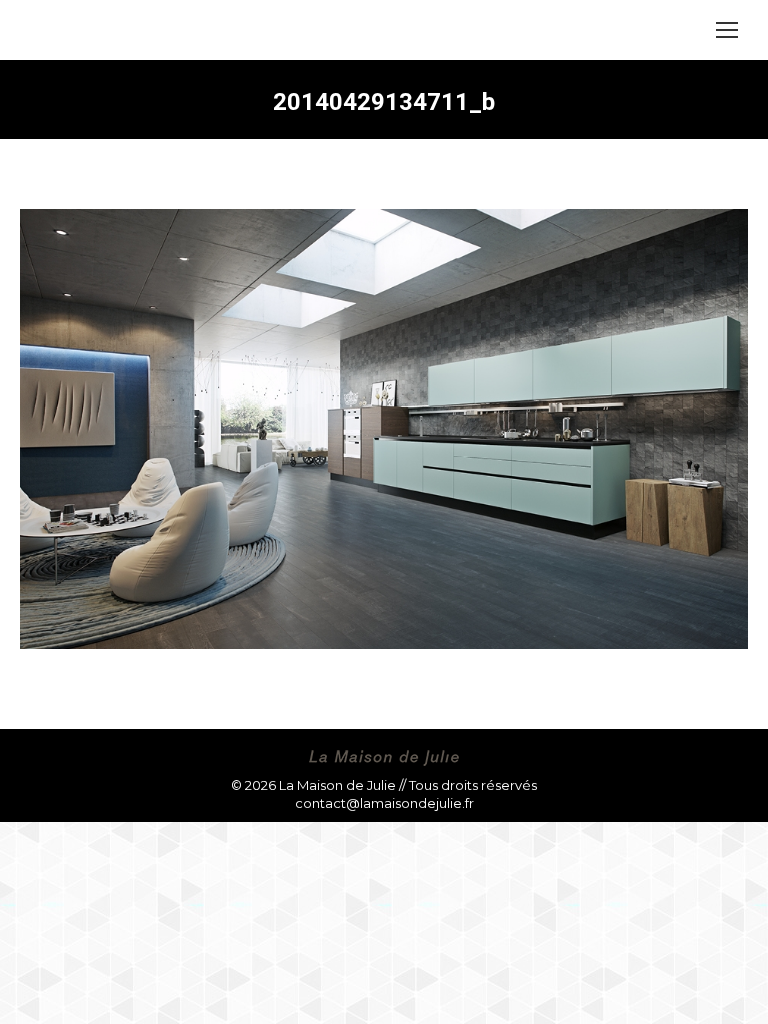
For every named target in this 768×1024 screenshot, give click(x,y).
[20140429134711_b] (384, 429)
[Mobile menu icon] (727, 30)
